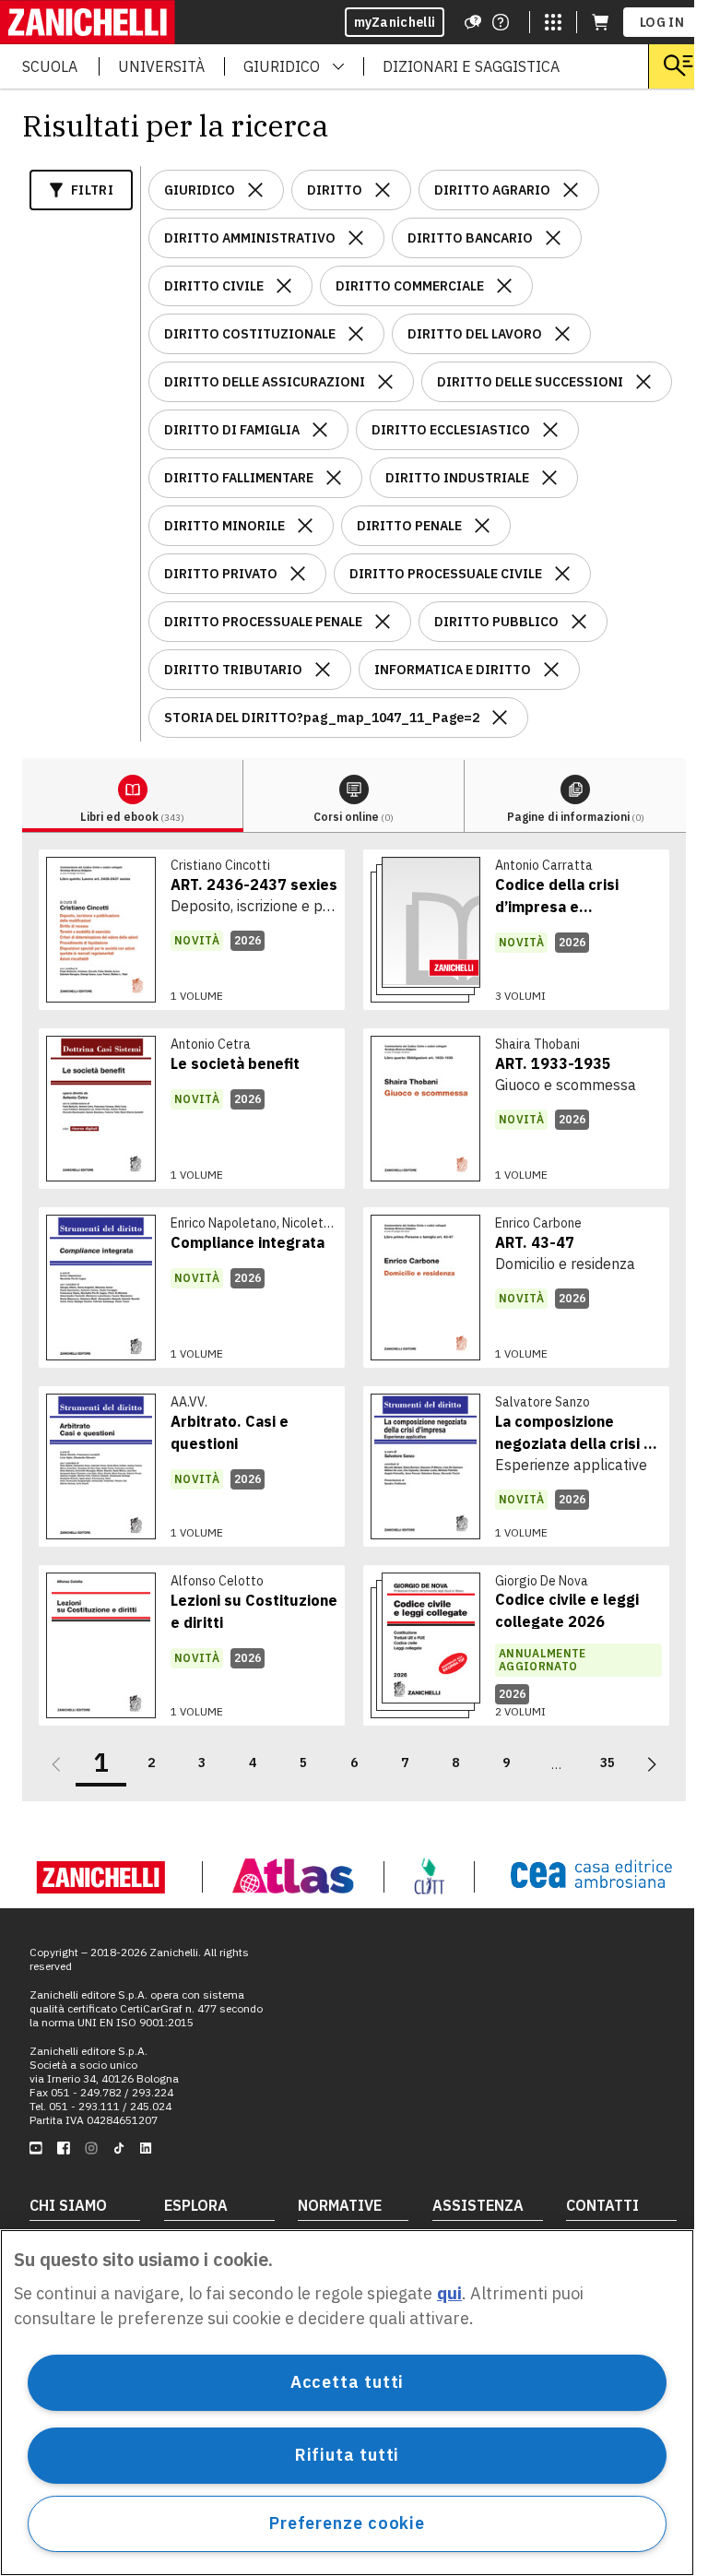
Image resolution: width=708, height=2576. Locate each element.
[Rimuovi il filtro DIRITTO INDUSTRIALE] (549, 478)
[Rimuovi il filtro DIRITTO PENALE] (482, 526)
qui (449, 2293)
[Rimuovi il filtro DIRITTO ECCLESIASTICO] (550, 430)
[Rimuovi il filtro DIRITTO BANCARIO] (553, 238)
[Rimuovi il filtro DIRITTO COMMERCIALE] (504, 286)
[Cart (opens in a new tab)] (600, 22)
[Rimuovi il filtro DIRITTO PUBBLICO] (579, 622)
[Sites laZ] (553, 22)
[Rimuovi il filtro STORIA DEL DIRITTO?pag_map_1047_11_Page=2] (500, 718)
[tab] (133, 796)
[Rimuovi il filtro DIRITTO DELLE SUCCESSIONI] (643, 382)
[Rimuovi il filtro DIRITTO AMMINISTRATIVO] (356, 238)
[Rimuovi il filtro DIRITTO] (383, 190)
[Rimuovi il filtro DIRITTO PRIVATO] (298, 574)
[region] (347, 2403)
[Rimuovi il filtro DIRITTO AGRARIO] (571, 190)
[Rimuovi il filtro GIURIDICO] (255, 190)
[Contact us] (501, 22)
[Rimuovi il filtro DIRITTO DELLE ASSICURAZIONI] (385, 382)
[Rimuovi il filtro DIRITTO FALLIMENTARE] (334, 478)
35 (608, 1763)
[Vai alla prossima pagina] (652, 1764)
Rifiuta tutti (348, 2455)
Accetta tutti (348, 2382)
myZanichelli (395, 22)
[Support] (473, 22)
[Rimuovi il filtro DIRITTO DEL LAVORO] (562, 334)
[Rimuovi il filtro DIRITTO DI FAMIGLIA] (320, 430)
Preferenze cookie (347, 2523)
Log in (662, 22)
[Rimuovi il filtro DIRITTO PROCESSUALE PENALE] (383, 622)
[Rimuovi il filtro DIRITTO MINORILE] (305, 526)
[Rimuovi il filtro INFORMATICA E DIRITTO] (551, 670)
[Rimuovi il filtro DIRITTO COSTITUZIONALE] (356, 334)
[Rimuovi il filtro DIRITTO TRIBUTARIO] (323, 670)
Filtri (92, 190)
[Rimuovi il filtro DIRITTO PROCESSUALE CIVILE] (562, 574)
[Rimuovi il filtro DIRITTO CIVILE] (284, 286)
